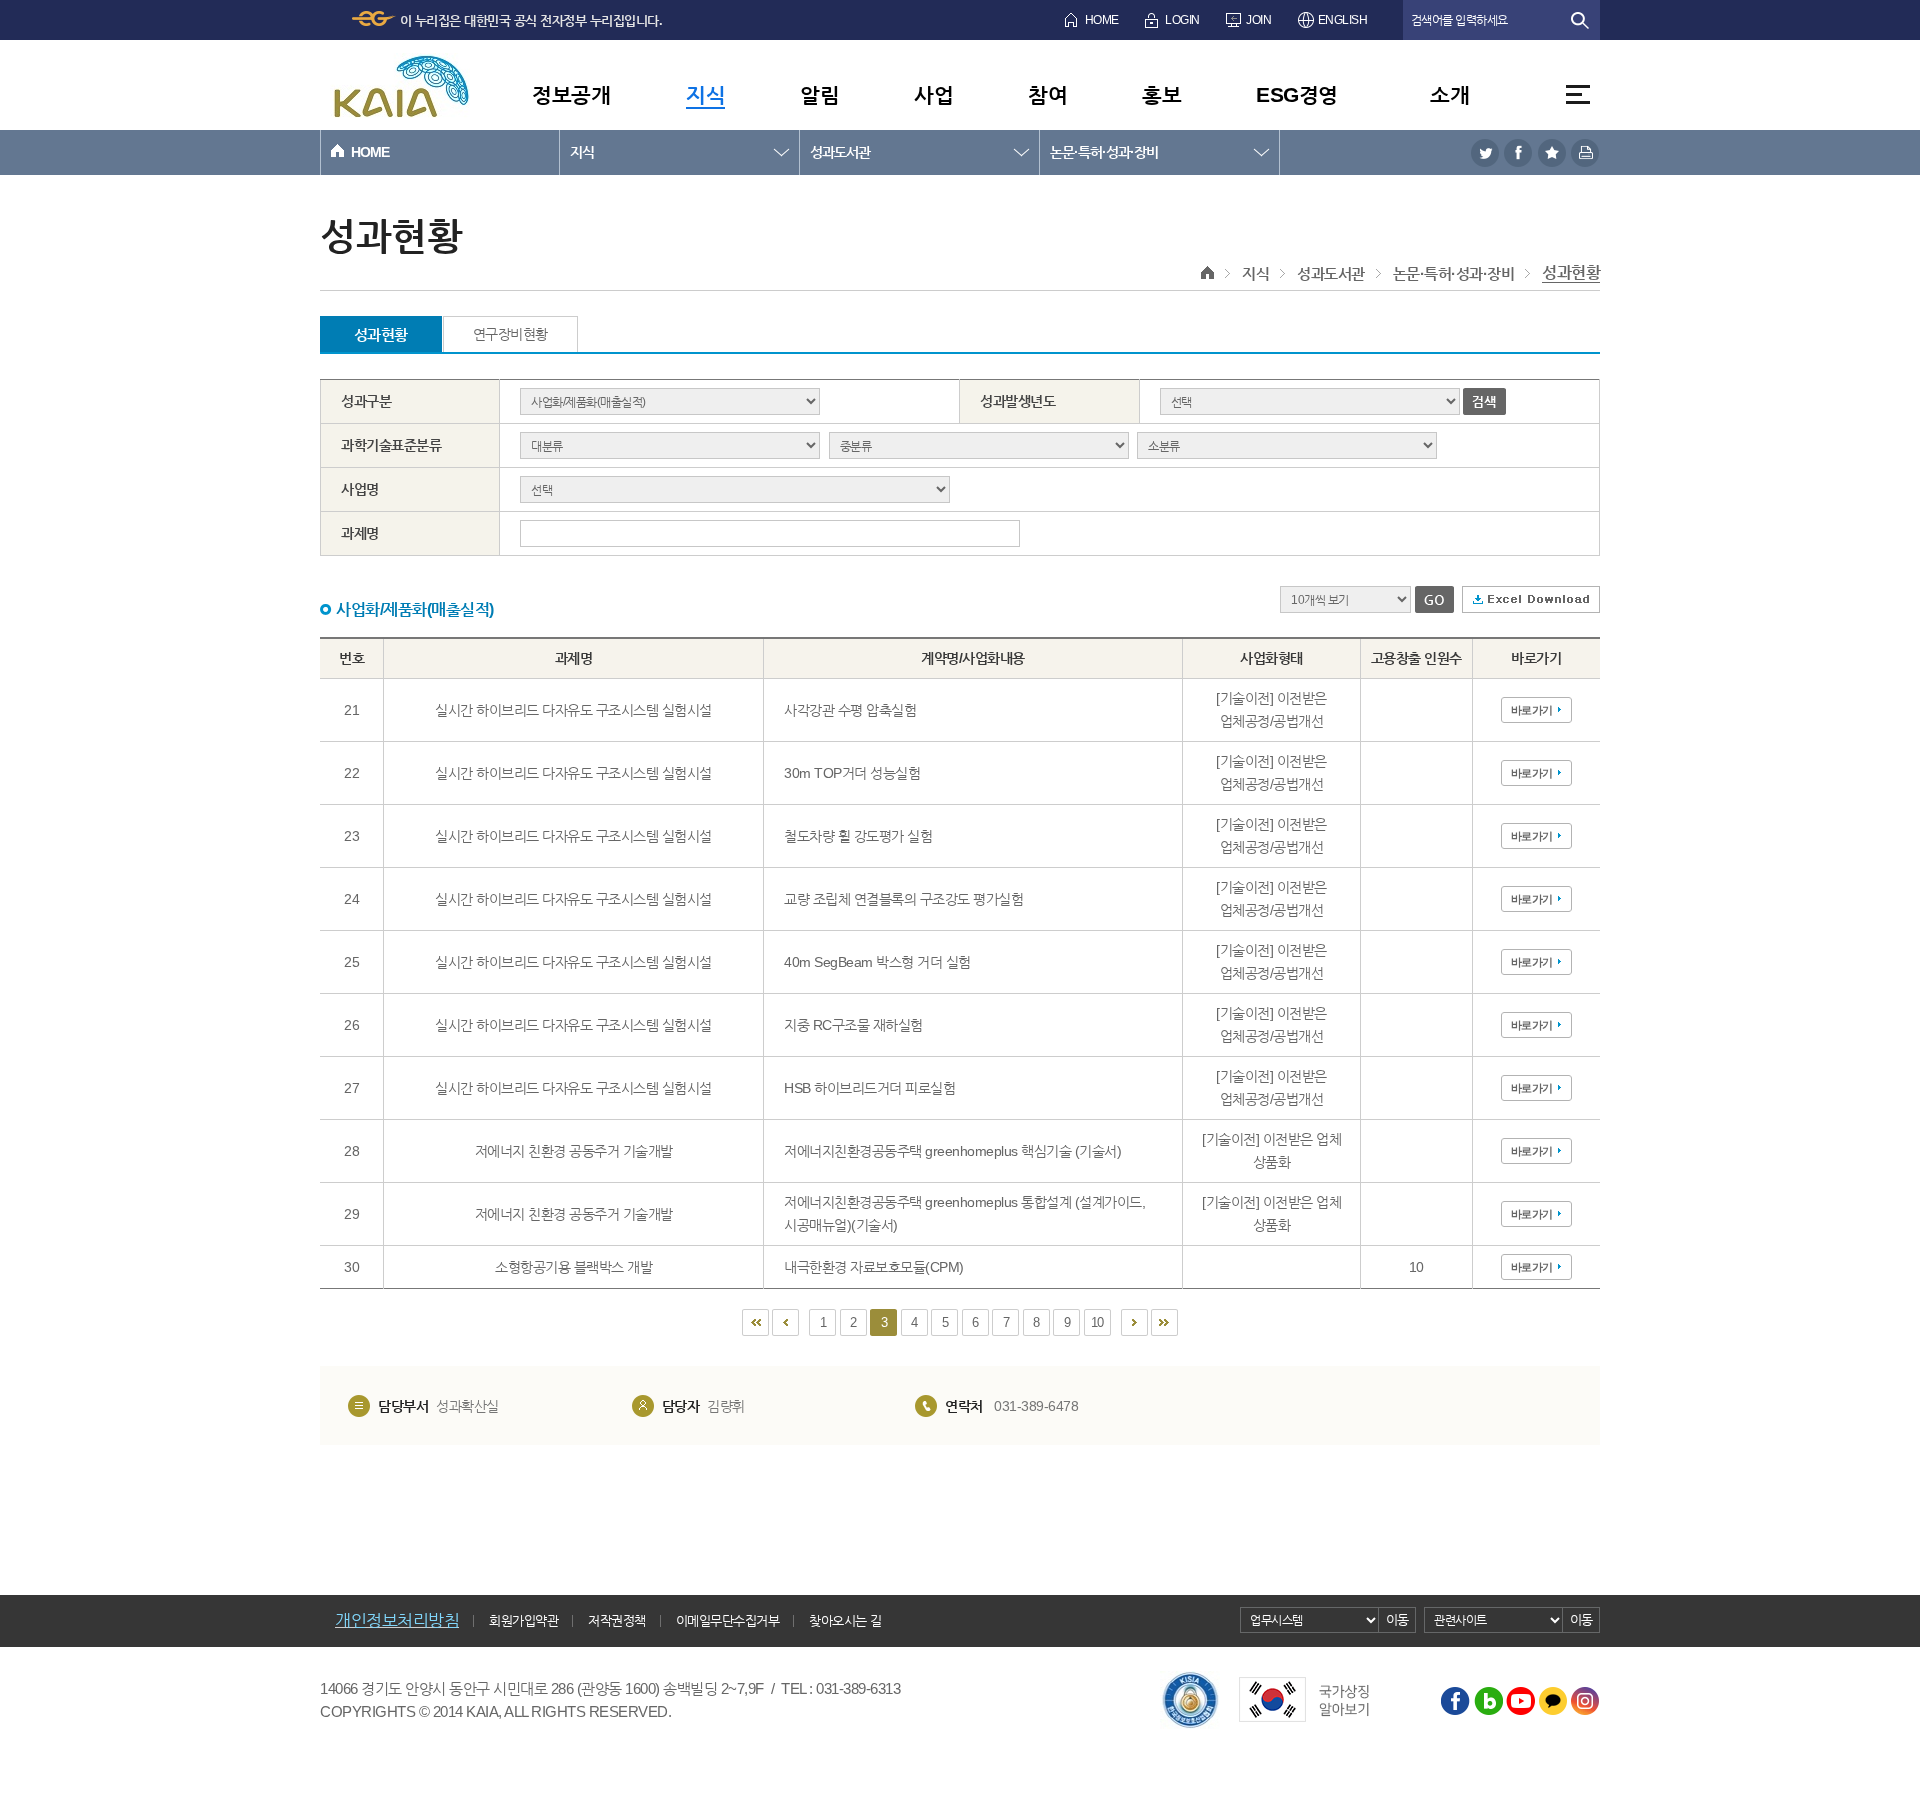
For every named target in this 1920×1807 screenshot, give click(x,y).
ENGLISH (1343, 20)
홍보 (1161, 94)
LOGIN (1182, 20)
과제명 (360, 533)
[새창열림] (1485, 152)
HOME (1102, 20)
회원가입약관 (523, 1620)
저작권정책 (617, 1620)
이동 (1397, 1619)
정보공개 (571, 94)
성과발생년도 (1017, 401)
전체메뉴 (1578, 94)
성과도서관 (840, 152)
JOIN (1258, 20)
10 (1097, 1322)
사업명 (360, 489)
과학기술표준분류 (391, 445)
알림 (819, 94)
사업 (933, 94)
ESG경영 (1297, 94)
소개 (1449, 94)
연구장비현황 (510, 334)
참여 (1047, 94)
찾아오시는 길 (845, 1620)
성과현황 (1571, 272)
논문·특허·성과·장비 (1104, 152)
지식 (705, 94)
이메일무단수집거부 (728, 1620)
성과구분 (366, 401)
